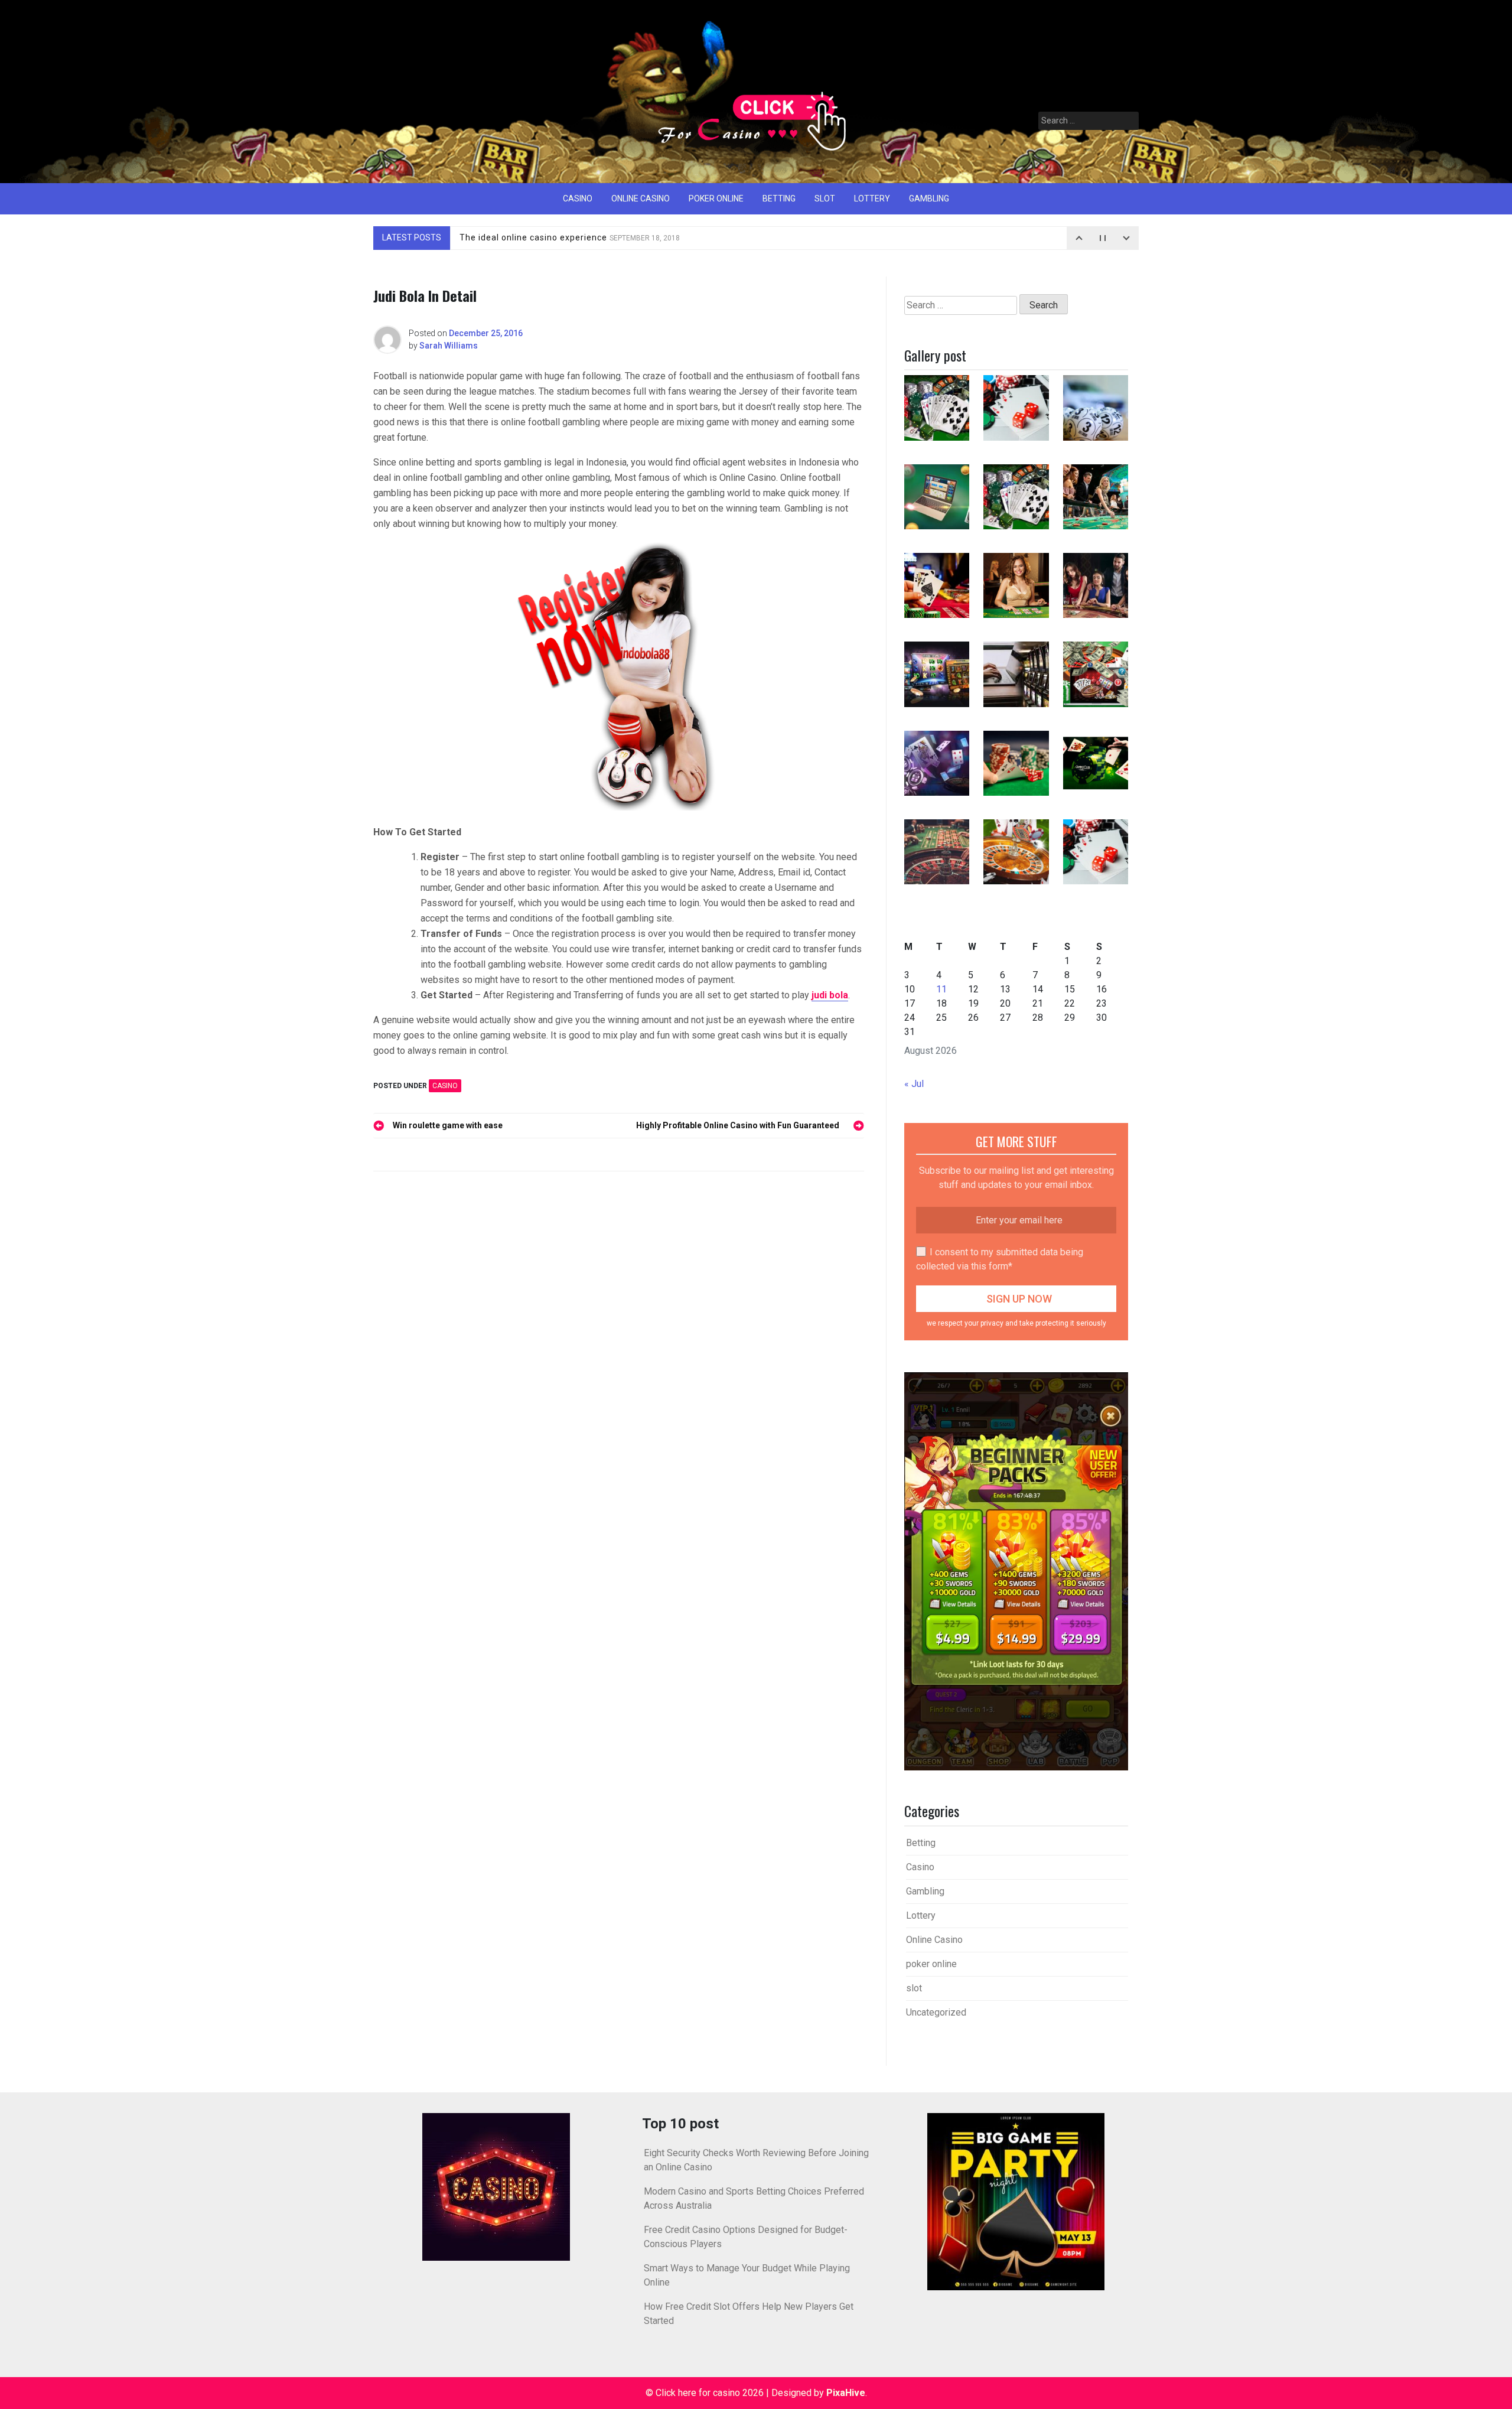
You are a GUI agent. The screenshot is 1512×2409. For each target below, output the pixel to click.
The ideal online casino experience (570, 237)
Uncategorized (936, 2012)
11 (941, 989)
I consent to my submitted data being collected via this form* (1000, 1259)
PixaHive (846, 2393)
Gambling (929, 198)
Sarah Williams (449, 346)
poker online (716, 198)
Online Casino (641, 198)
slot (825, 198)
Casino (578, 198)
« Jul (914, 1084)
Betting (779, 198)
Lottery (872, 198)
